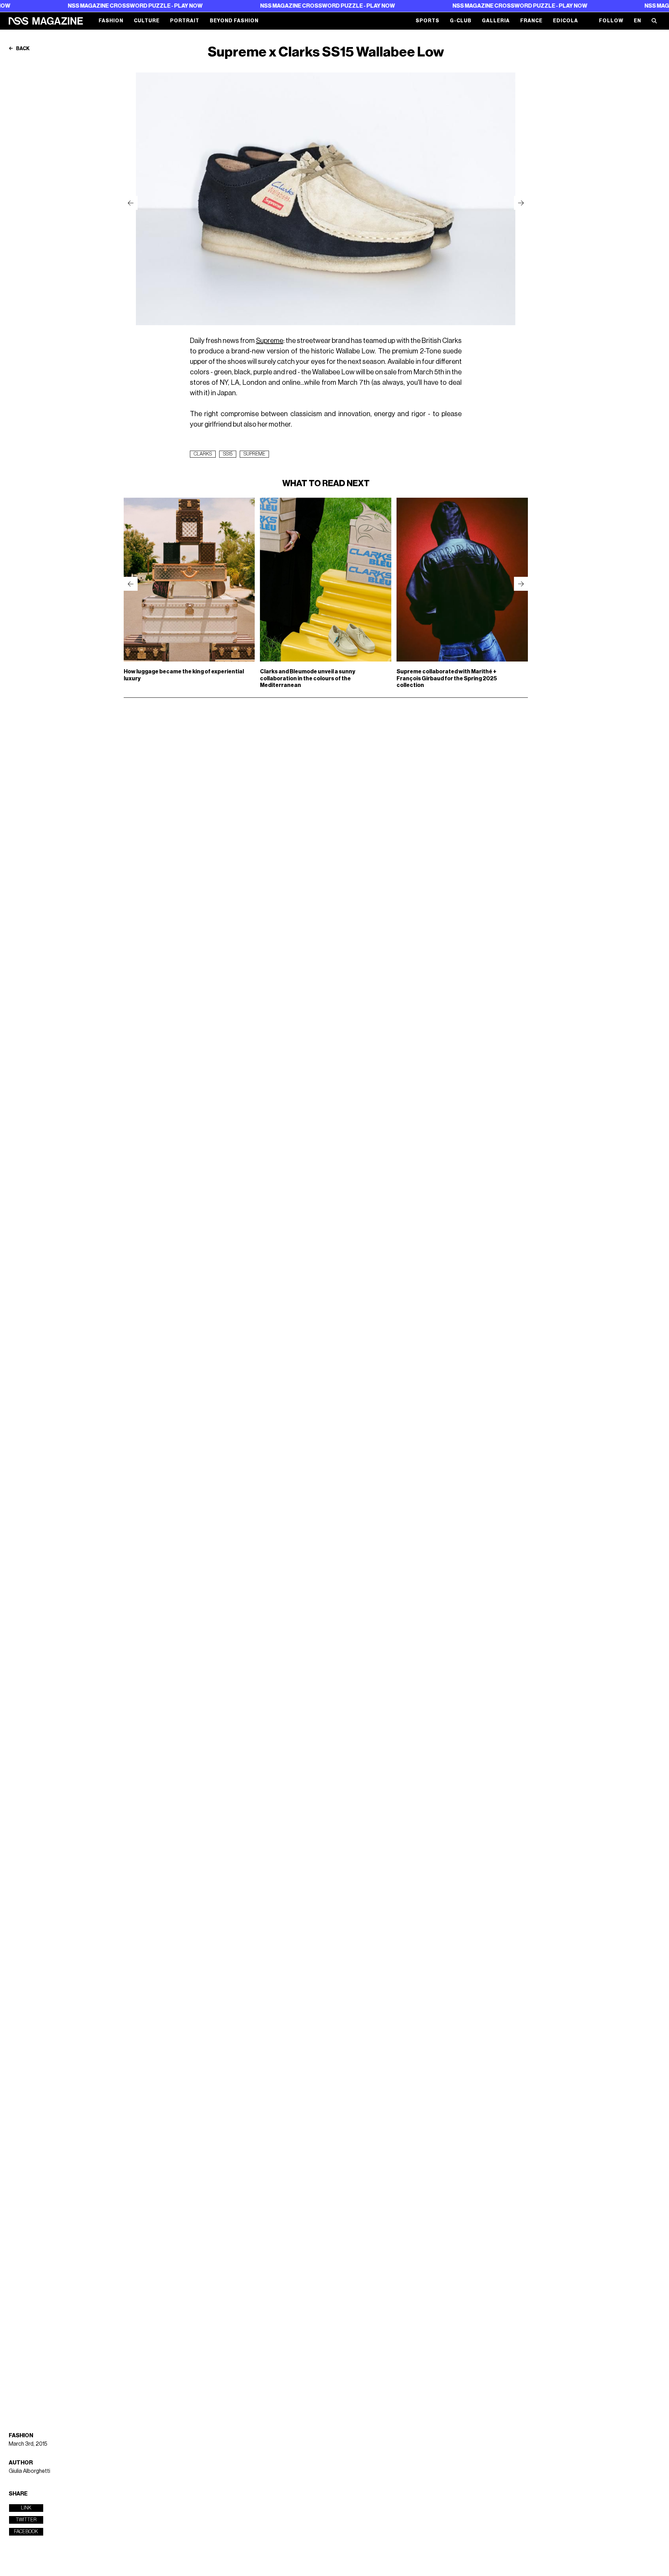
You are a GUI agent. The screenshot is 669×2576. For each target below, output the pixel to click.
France (531, 21)
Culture (147, 21)
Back (22, 49)
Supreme (270, 341)
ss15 (228, 454)
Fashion (111, 21)
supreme (254, 454)
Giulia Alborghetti (29, 2471)
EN (637, 21)
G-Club (461, 21)
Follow (611, 21)
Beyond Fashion (234, 21)
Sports (428, 21)
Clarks (203, 454)
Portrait (185, 21)
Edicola (566, 21)
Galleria (496, 21)
